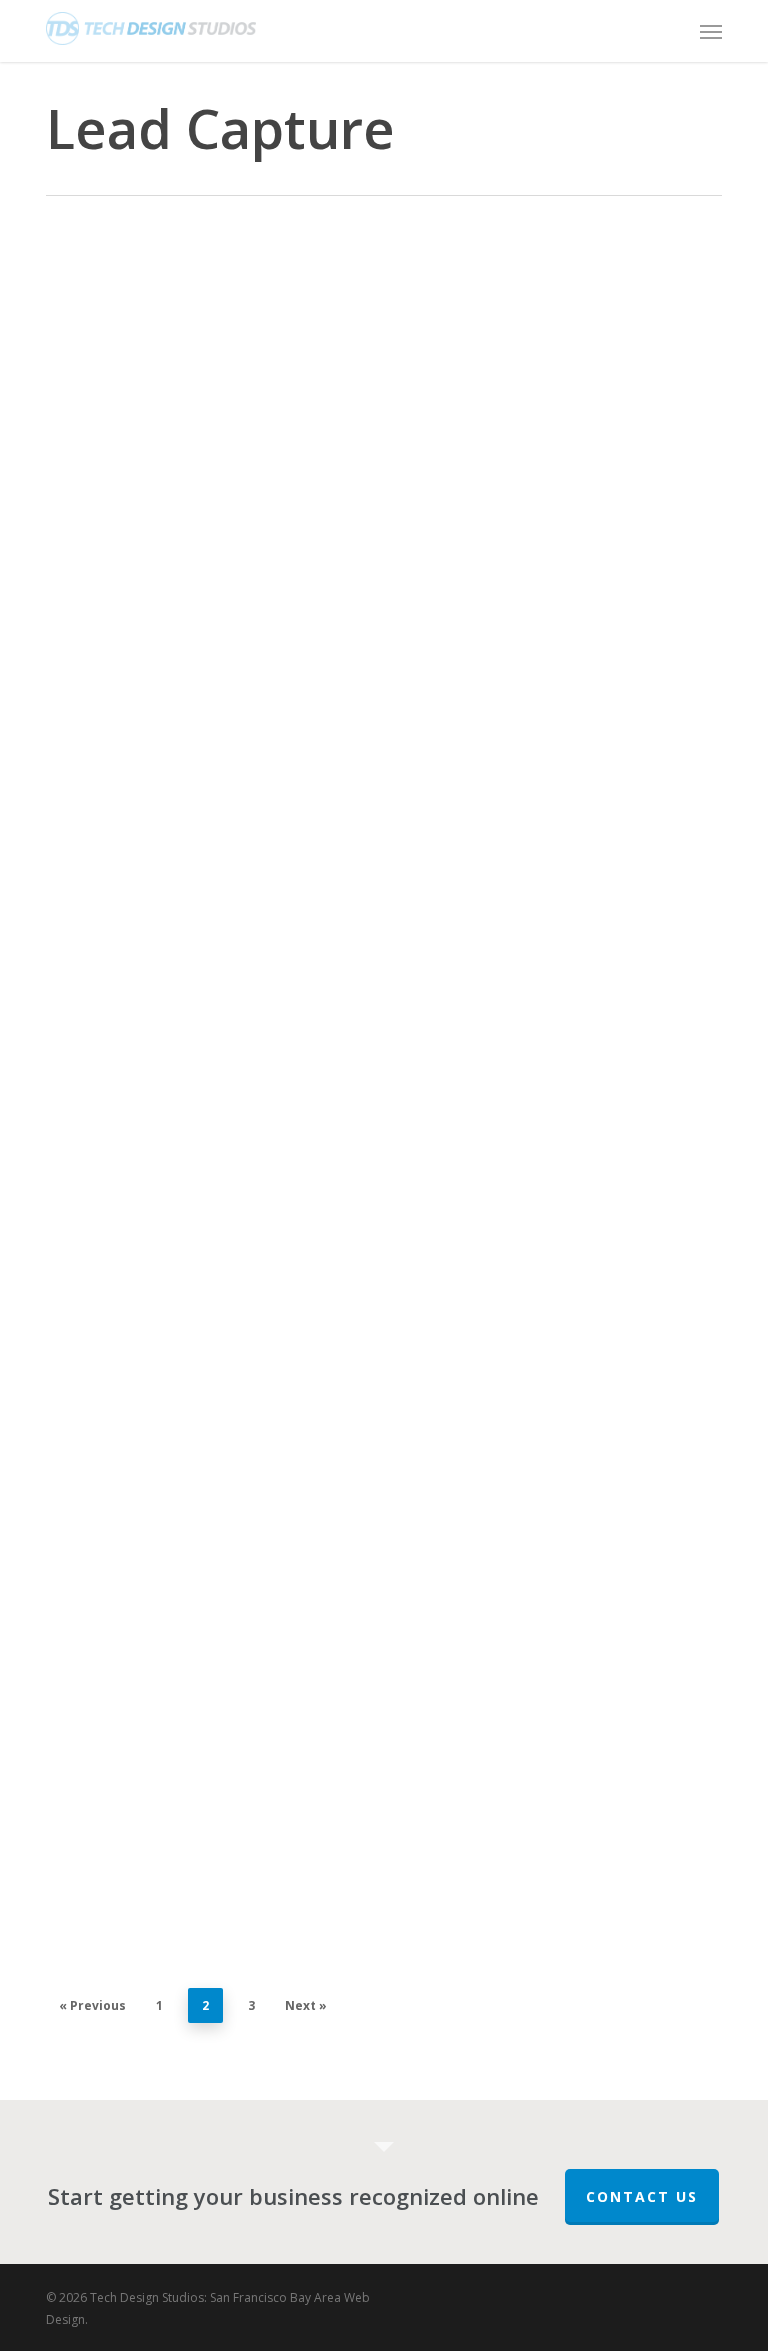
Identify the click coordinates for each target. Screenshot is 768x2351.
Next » (306, 2005)
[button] (711, 31)
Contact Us (642, 2196)
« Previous (92, 2005)
